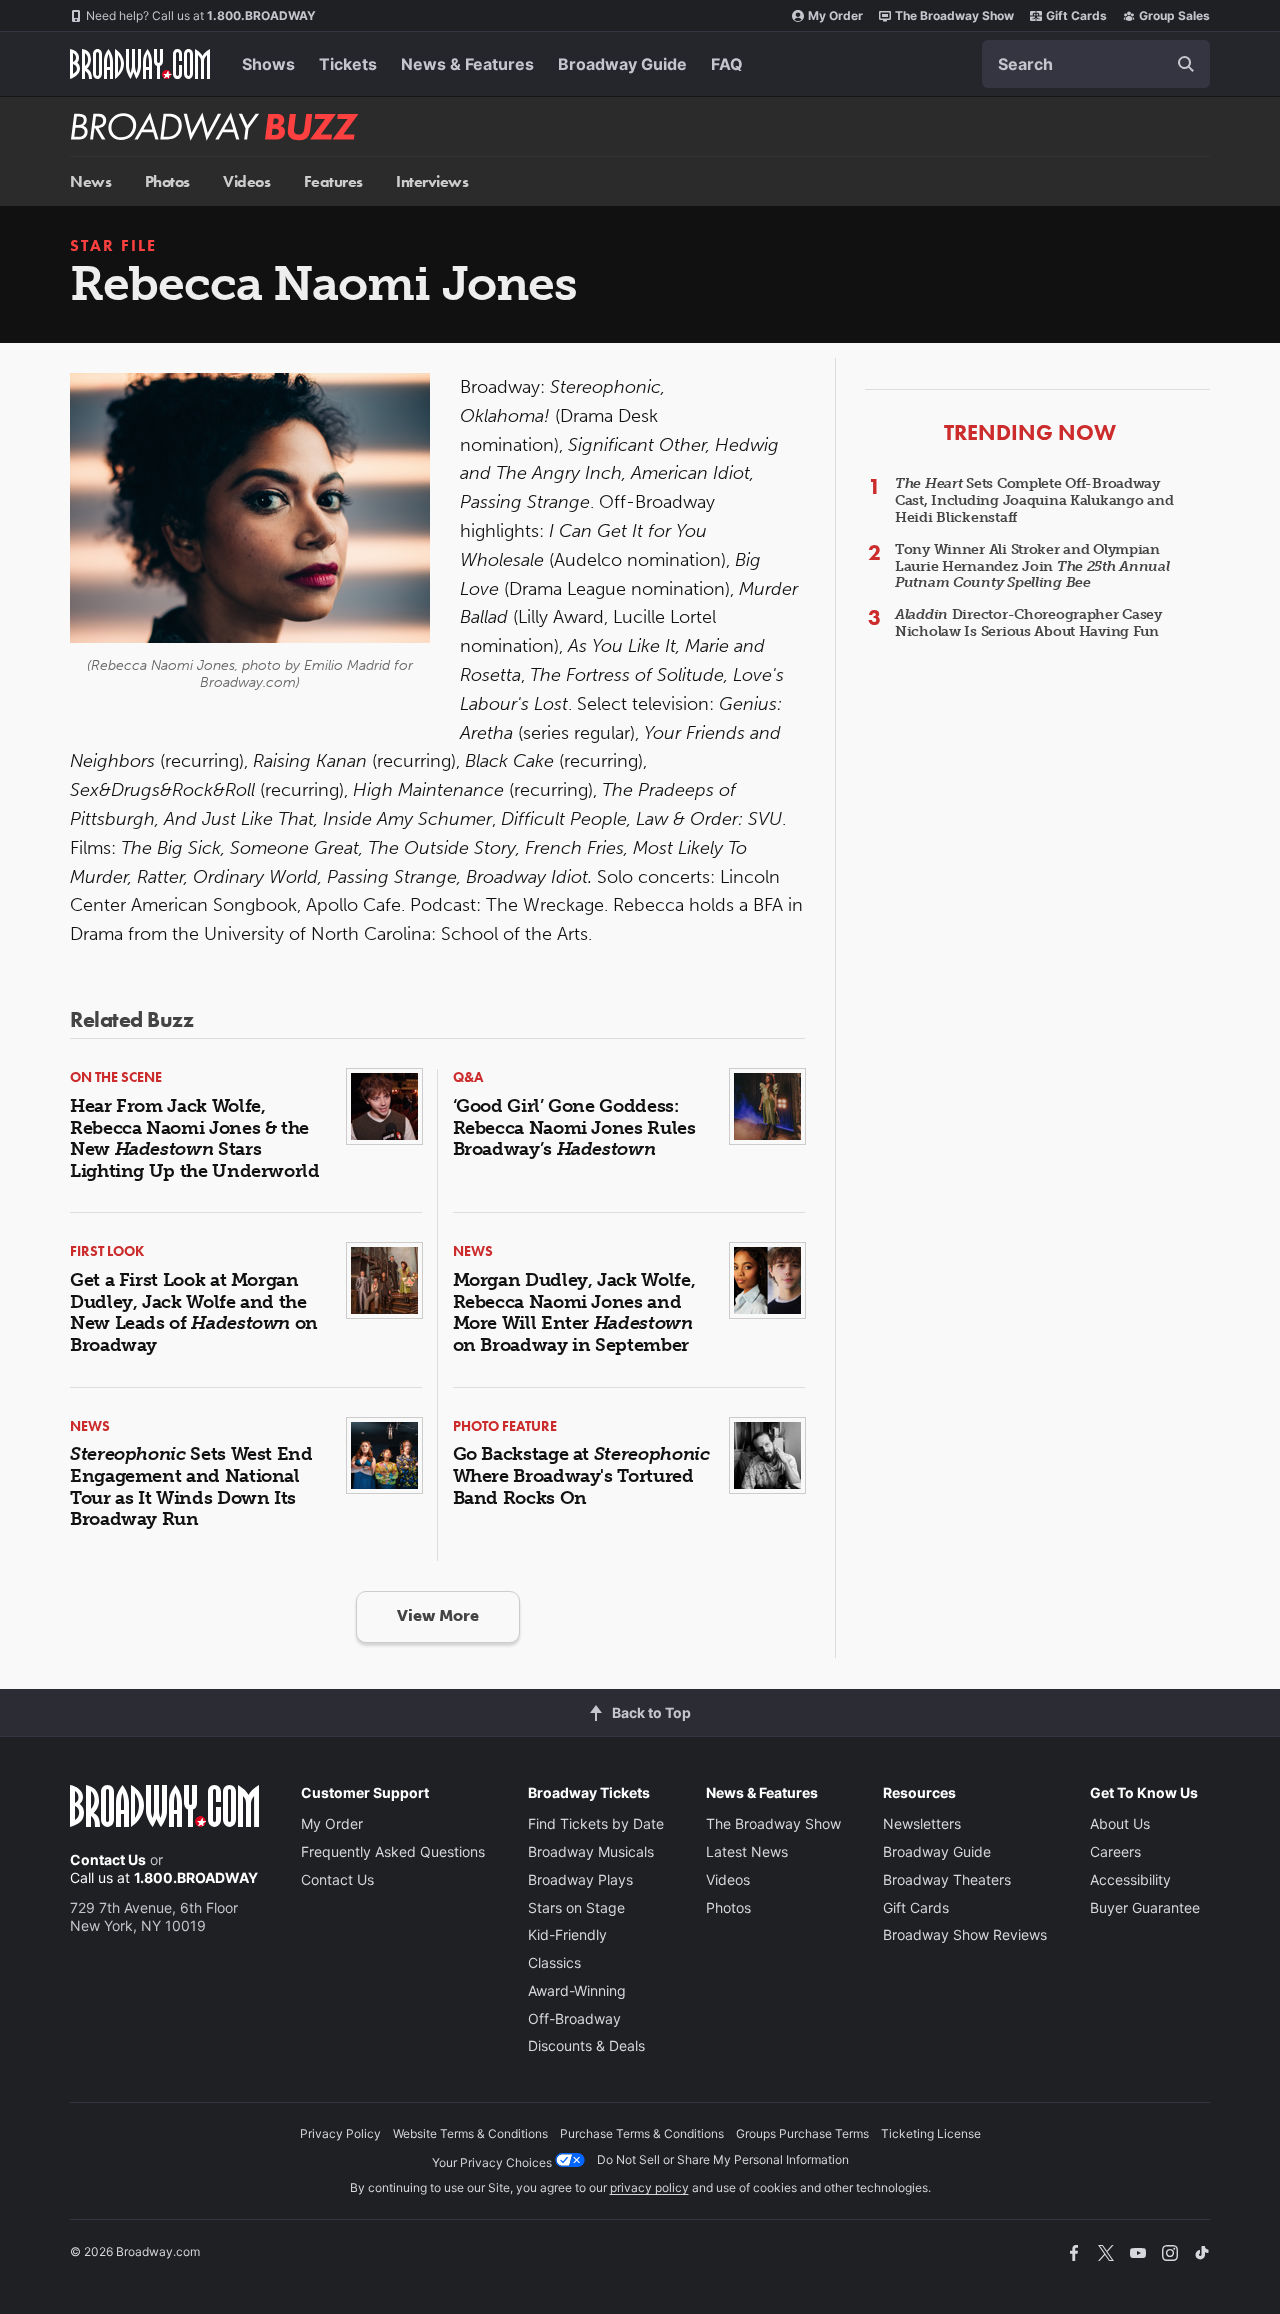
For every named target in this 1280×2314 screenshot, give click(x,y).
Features (333, 181)
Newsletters (922, 1823)
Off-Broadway (574, 2018)
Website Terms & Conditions (470, 2133)
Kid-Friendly (567, 1934)
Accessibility (1130, 1879)
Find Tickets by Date (596, 1823)
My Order (835, 15)
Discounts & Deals (586, 2045)
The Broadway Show (954, 15)
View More (438, 1615)
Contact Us (108, 1859)
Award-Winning (577, 1990)
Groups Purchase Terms (802, 2133)
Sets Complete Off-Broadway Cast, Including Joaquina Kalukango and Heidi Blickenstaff (1034, 500)
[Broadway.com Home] (140, 64)
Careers (1115, 1851)
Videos (246, 181)
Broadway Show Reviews (965, 1934)
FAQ (727, 64)
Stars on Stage (576, 1907)
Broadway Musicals (591, 1851)
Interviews (432, 181)
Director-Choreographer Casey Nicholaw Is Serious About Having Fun (1028, 623)
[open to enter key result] (1186, 64)
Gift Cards (1076, 15)
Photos (167, 181)
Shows (268, 64)
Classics (554, 1962)
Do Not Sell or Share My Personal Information (723, 2159)
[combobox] (1096, 64)
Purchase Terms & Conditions (642, 2133)
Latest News (747, 1851)
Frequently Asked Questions (393, 1851)
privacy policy (649, 2187)
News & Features (467, 64)
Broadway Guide (622, 64)
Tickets (348, 64)
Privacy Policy (340, 2133)
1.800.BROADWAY (201, 15)
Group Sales (1174, 15)
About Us (1120, 1823)
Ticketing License (931, 2133)
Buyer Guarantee (1145, 1907)
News (90, 181)
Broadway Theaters (947, 1879)
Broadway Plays (580, 1879)
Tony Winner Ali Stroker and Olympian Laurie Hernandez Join (1032, 566)
